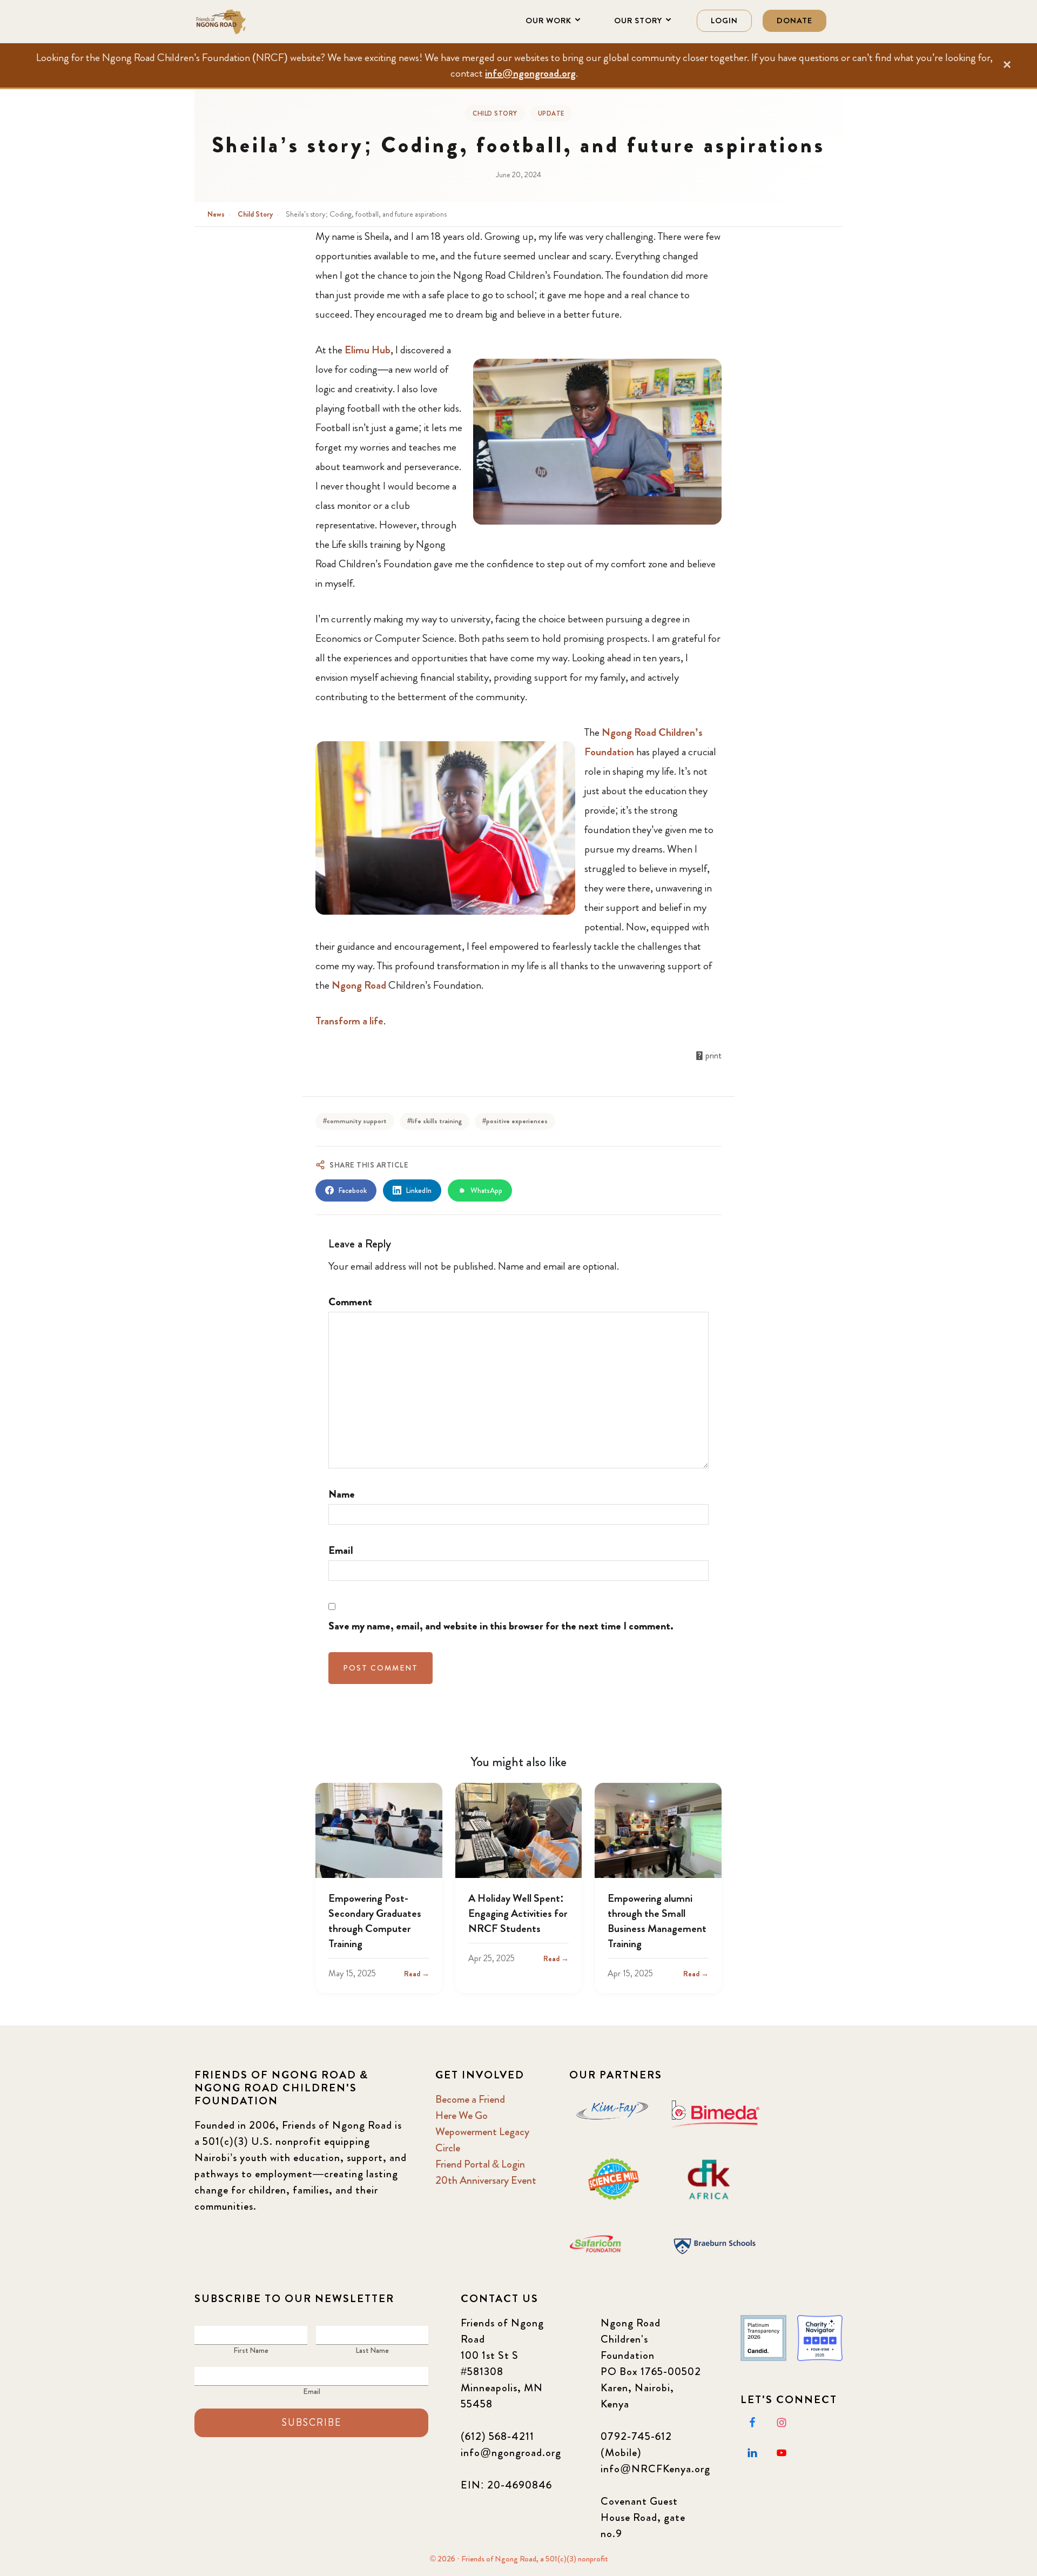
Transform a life (349, 1021)
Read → (417, 1974)
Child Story (495, 113)
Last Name (372, 2350)
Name (342, 1494)
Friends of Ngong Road (248, 22)
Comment (350, 1302)
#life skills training (435, 1121)
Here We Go (462, 2115)
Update (551, 113)
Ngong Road (359, 985)
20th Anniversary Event (486, 2180)
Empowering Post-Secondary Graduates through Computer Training (375, 1921)
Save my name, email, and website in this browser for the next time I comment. (501, 1626)
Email (341, 1550)
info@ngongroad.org (530, 73)
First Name (251, 2350)
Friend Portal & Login (480, 2164)
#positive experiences (515, 1121)
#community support (355, 1121)
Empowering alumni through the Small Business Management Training (657, 1921)
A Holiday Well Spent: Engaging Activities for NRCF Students (518, 1913)
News (217, 214)
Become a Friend (470, 2099)
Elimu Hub (368, 350)
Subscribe (312, 2423)
